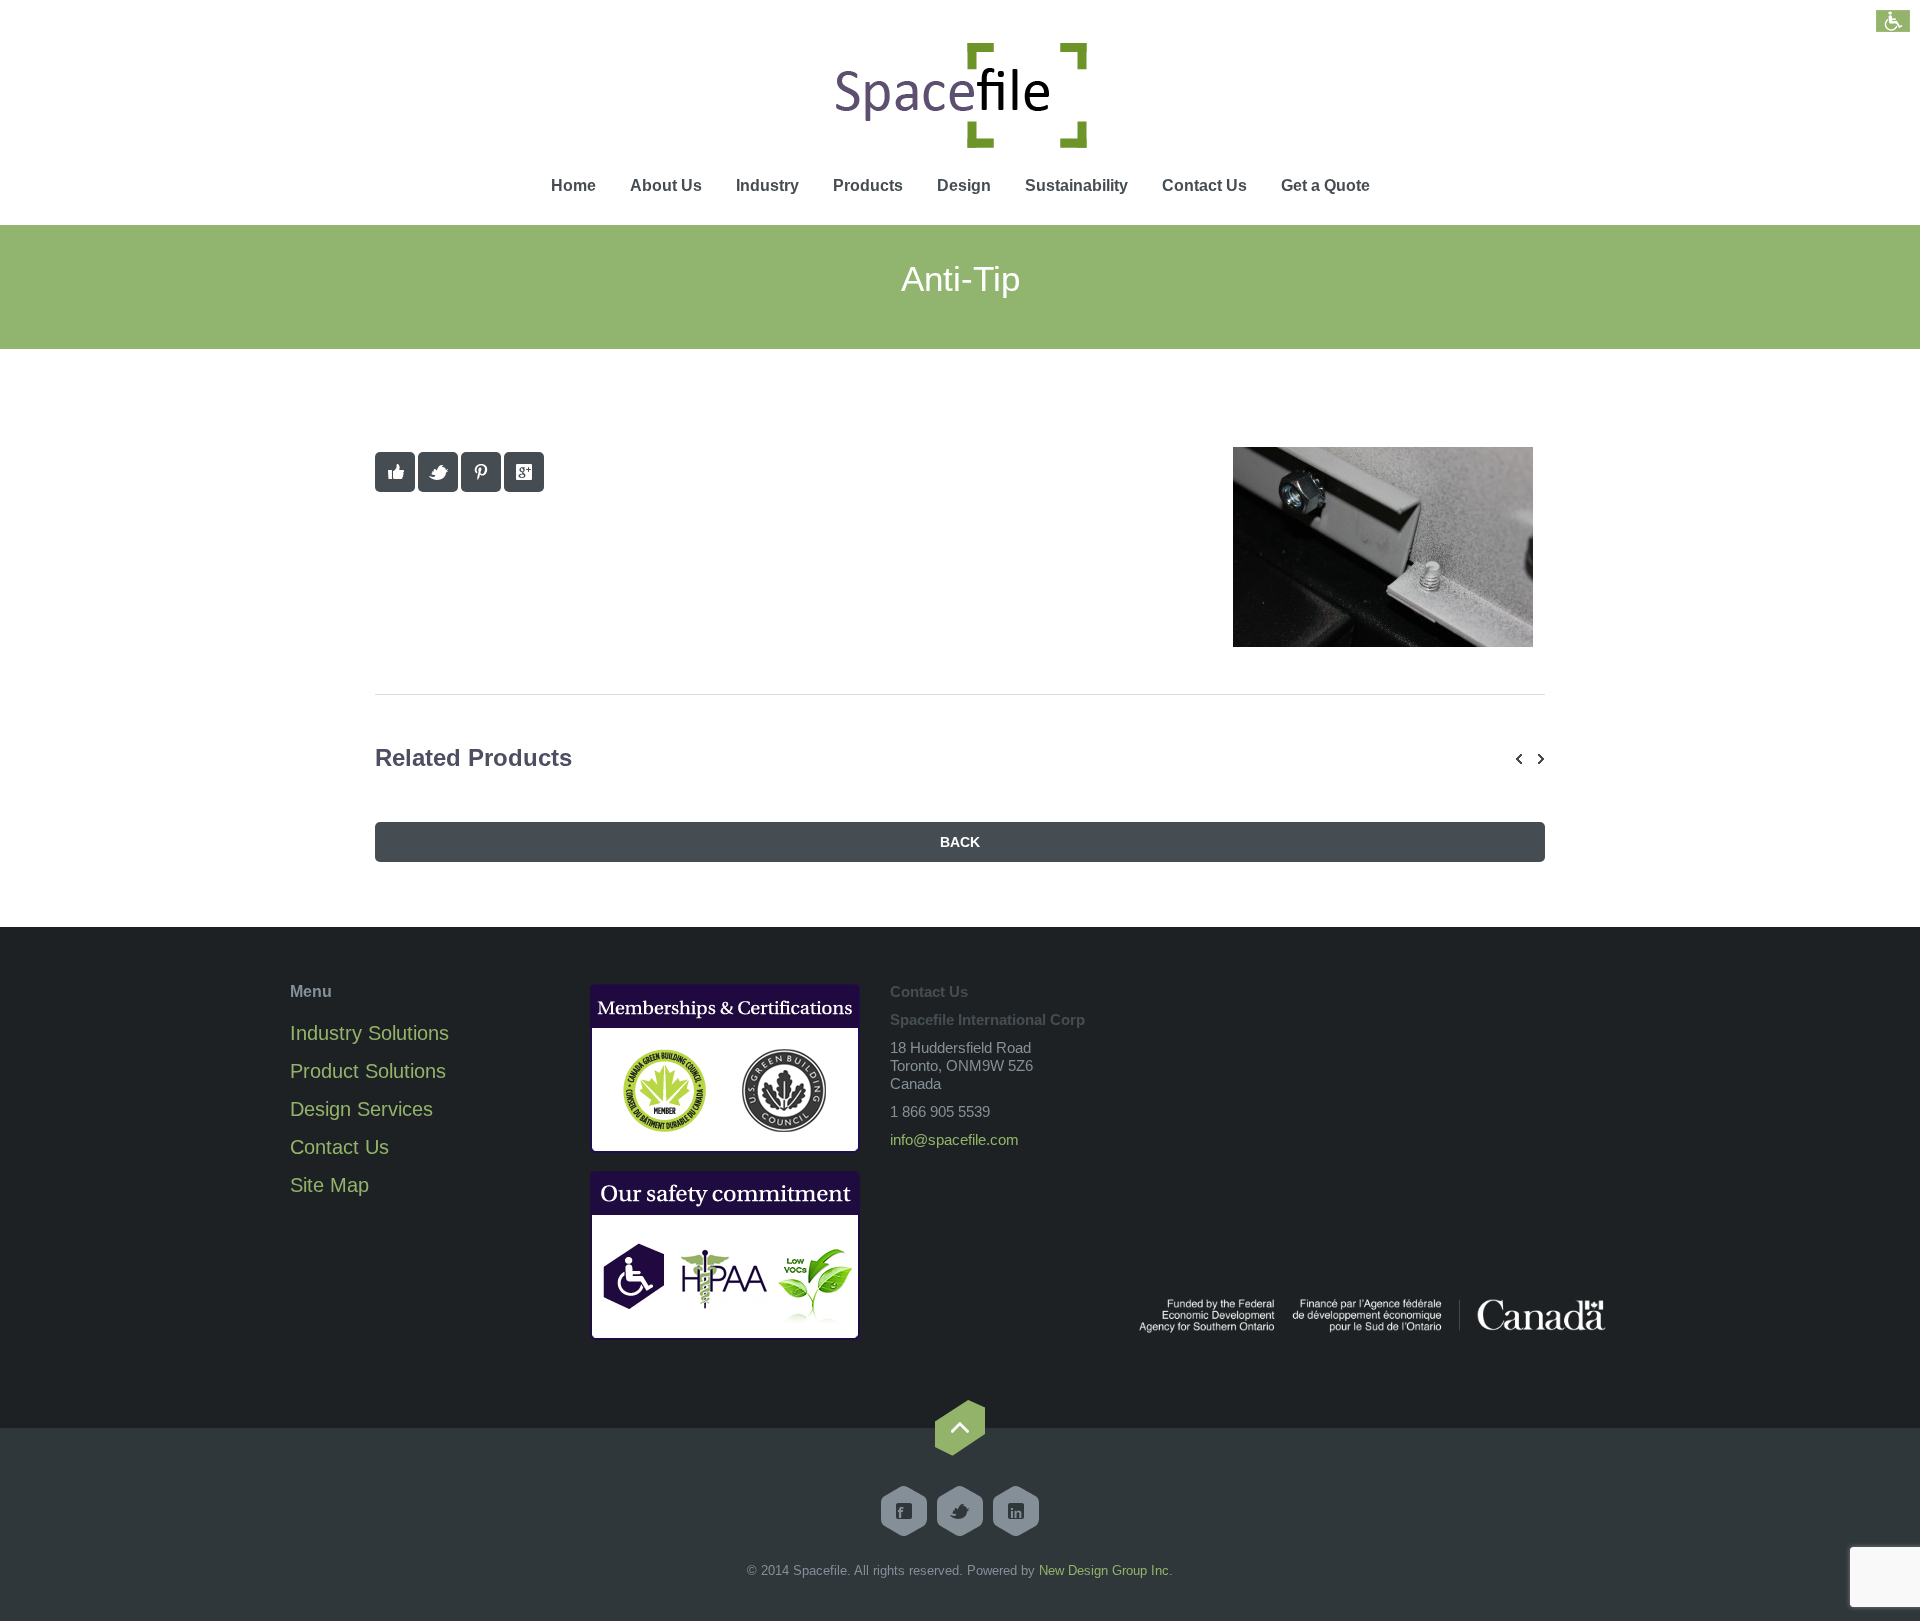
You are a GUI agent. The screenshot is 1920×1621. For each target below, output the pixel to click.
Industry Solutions (369, 1033)
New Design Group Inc (1104, 1570)
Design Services (361, 1109)
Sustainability (1076, 186)
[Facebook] (904, 1511)
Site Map (329, 1185)
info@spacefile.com (954, 1139)
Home (573, 186)
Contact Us (1204, 186)
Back (960, 842)
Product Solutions (368, 1071)
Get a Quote (1325, 186)
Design (964, 186)
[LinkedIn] (1016, 1511)
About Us (666, 186)
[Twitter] (960, 1511)
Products (868, 186)
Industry (767, 186)
